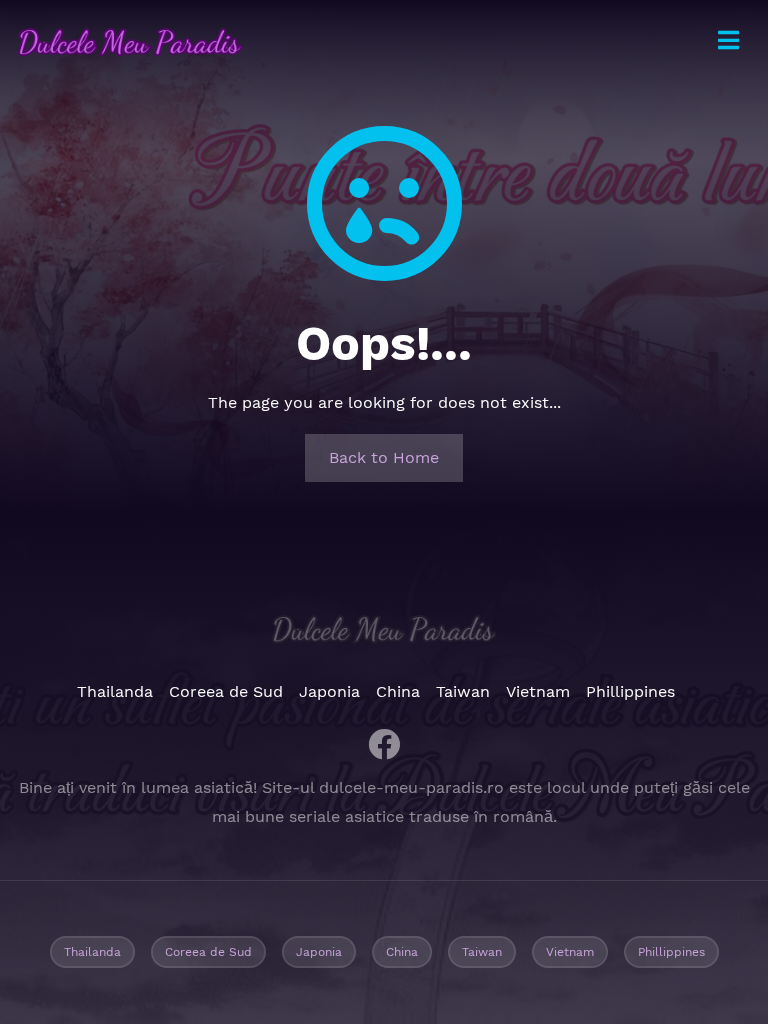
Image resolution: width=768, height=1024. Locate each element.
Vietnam (538, 691)
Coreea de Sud (226, 691)
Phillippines (630, 691)
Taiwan (463, 691)
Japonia (329, 691)
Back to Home (384, 457)
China (398, 691)
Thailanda (115, 691)
